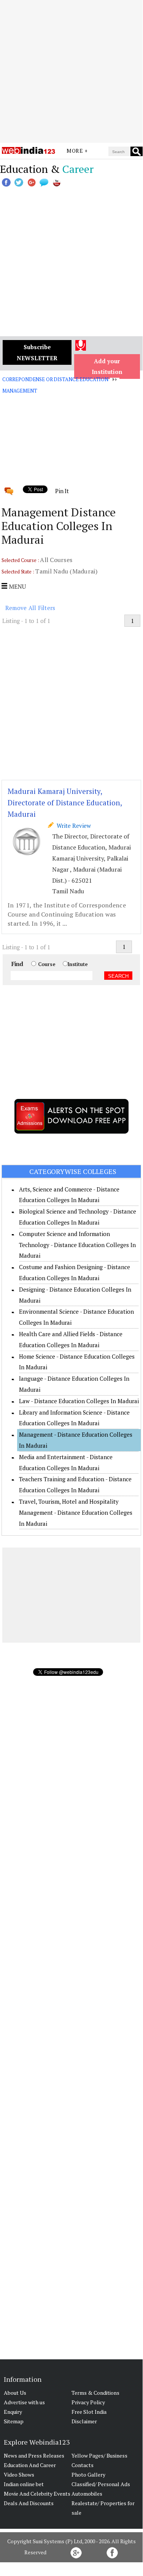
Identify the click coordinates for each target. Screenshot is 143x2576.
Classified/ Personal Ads (101, 2484)
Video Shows (19, 2475)
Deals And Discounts (29, 2503)
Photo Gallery (88, 2475)
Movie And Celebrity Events (37, 2494)
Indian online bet (24, 2484)
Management (20, 391)
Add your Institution (107, 367)
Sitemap (14, 2421)
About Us (15, 2393)
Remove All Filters (30, 608)
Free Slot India (89, 2412)
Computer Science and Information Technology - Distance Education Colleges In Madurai (77, 1245)
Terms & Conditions (95, 2393)
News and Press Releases (34, 2455)
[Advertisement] (71, 71)
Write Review (72, 826)
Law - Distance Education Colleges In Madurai (79, 1401)
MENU (17, 586)
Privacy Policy (88, 2402)
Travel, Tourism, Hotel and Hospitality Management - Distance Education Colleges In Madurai (76, 1512)
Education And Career (30, 2465)
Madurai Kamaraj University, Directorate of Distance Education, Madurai (65, 803)
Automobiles (87, 2494)
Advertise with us (24, 2402)
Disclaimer (84, 2421)
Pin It (62, 491)
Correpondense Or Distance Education (55, 379)
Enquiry (13, 2412)
